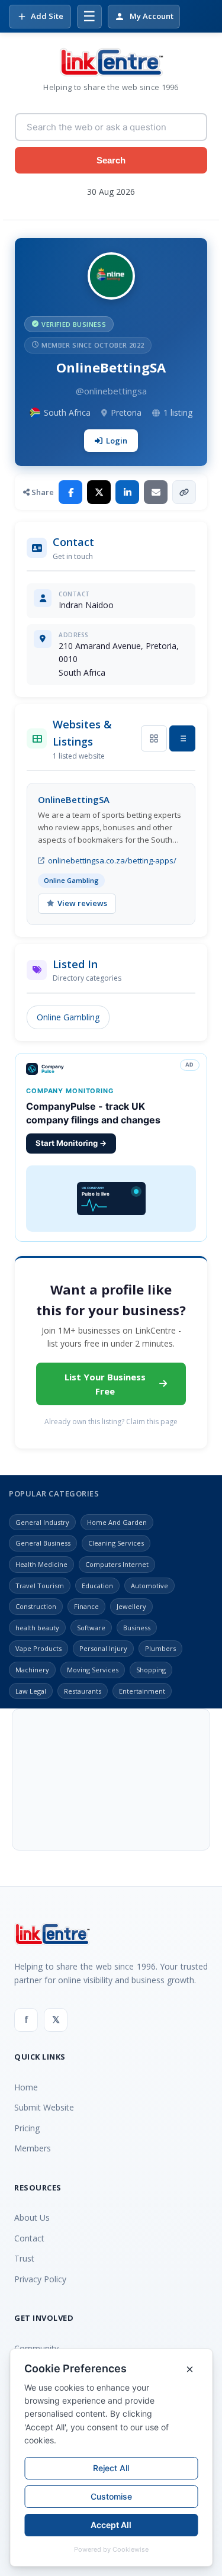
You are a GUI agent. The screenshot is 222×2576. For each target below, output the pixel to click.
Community (36, 2348)
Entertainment (142, 1691)
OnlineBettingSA (74, 799)
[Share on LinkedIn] (127, 492)
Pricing (27, 2128)
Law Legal (31, 1691)
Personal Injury (103, 1648)
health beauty (37, 1628)
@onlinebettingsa (111, 391)
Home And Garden (117, 1522)
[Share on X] (99, 492)
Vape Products (38, 1648)
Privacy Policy (40, 2279)
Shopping (151, 1670)
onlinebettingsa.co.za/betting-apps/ (112, 860)
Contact (29, 2238)
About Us (32, 2217)
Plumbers (160, 1648)
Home (26, 2087)
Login (117, 441)
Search (111, 160)
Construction (36, 1606)
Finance (86, 1606)
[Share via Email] (156, 492)
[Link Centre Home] (111, 62)
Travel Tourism (40, 1586)
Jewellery (131, 1606)
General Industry (42, 1522)
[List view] (182, 738)
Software (91, 1628)
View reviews (82, 903)
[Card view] (154, 738)
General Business (43, 1543)
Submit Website (44, 2107)
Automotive (149, 1586)
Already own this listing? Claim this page (111, 1422)
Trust (24, 2258)
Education (97, 1586)
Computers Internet (117, 1564)
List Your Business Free (105, 1384)
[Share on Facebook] (70, 492)
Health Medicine (41, 1564)
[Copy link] (184, 492)
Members (33, 2148)
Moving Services (93, 1670)
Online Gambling (68, 1017)
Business (137, 1628)
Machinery (32, 1670)
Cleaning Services (116, 1543)
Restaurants (83, 1691)
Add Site (47, 16)
